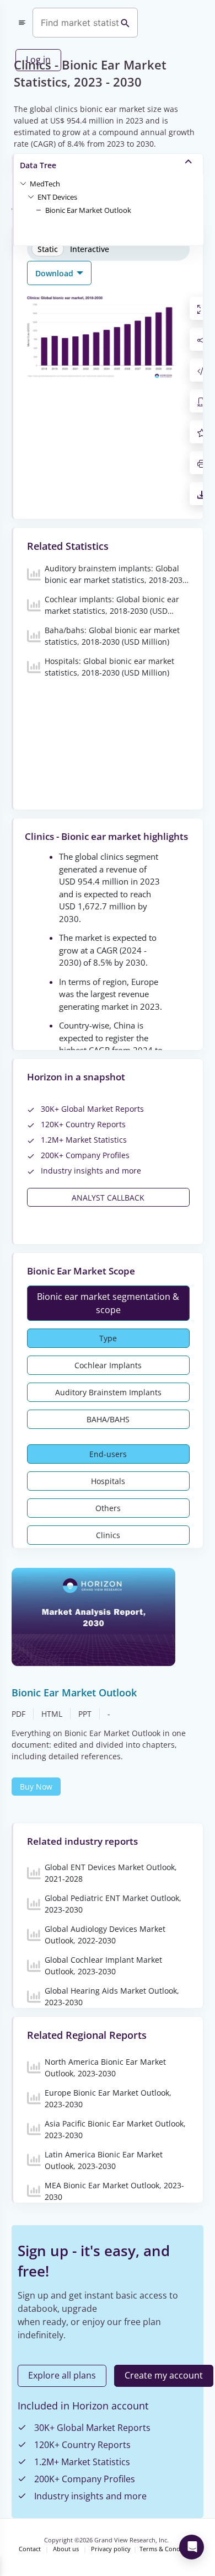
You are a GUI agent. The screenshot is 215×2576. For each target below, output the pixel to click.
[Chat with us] (192, 2547)
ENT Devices (57, 197)
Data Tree (38, 165)
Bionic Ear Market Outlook (88, 210)
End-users (108, 1454)
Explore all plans (62, 2375)
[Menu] (22, 23)
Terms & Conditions (168, 2549)
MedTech (45, 184)
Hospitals (108, 1481)
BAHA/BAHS (108, 1419)
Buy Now (36, 1787)
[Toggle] (23, 183)
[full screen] (202, 308)
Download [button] (55, 273)
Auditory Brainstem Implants (108, 1392)
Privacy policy (111, 2549)
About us (66, 2549)
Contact (30, 2549)
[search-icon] (125, 23)
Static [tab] (48, 249)
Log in (38, 60)
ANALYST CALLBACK (108, 1198)
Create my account (164, 2375)
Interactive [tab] (90, 249)
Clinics (108, 1535)
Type (108, 1338)
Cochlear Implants (108, 1365)
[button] (45, 183)
